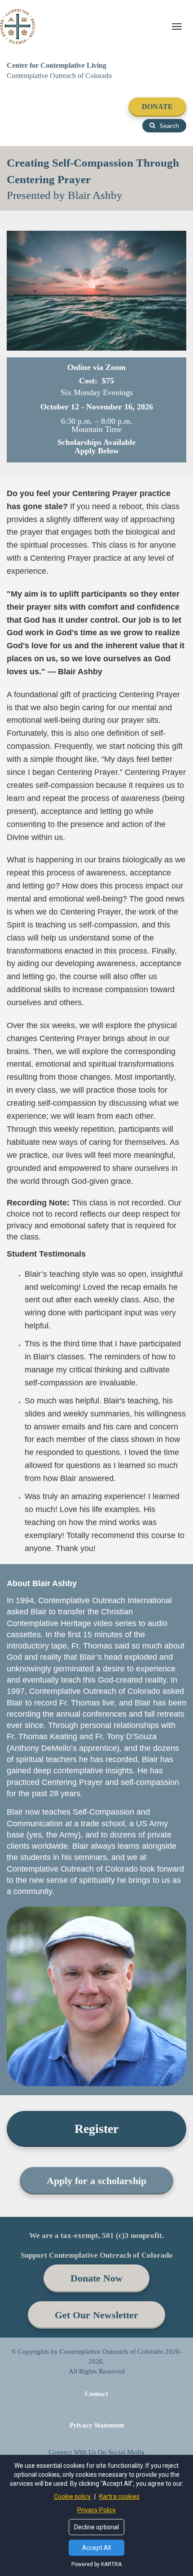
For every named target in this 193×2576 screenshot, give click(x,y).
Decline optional (96, 2527)
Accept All (96, 2548)
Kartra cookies (119, 2497)
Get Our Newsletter (96, 2315)
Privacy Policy (96, 2510)
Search (169, 125)
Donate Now (96, 2278)
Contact (96, 2394)
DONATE (157, 107)
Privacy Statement (97, 2425)
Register (96, 2129)
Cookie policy (73, 2497)
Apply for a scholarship (96, 2181)
